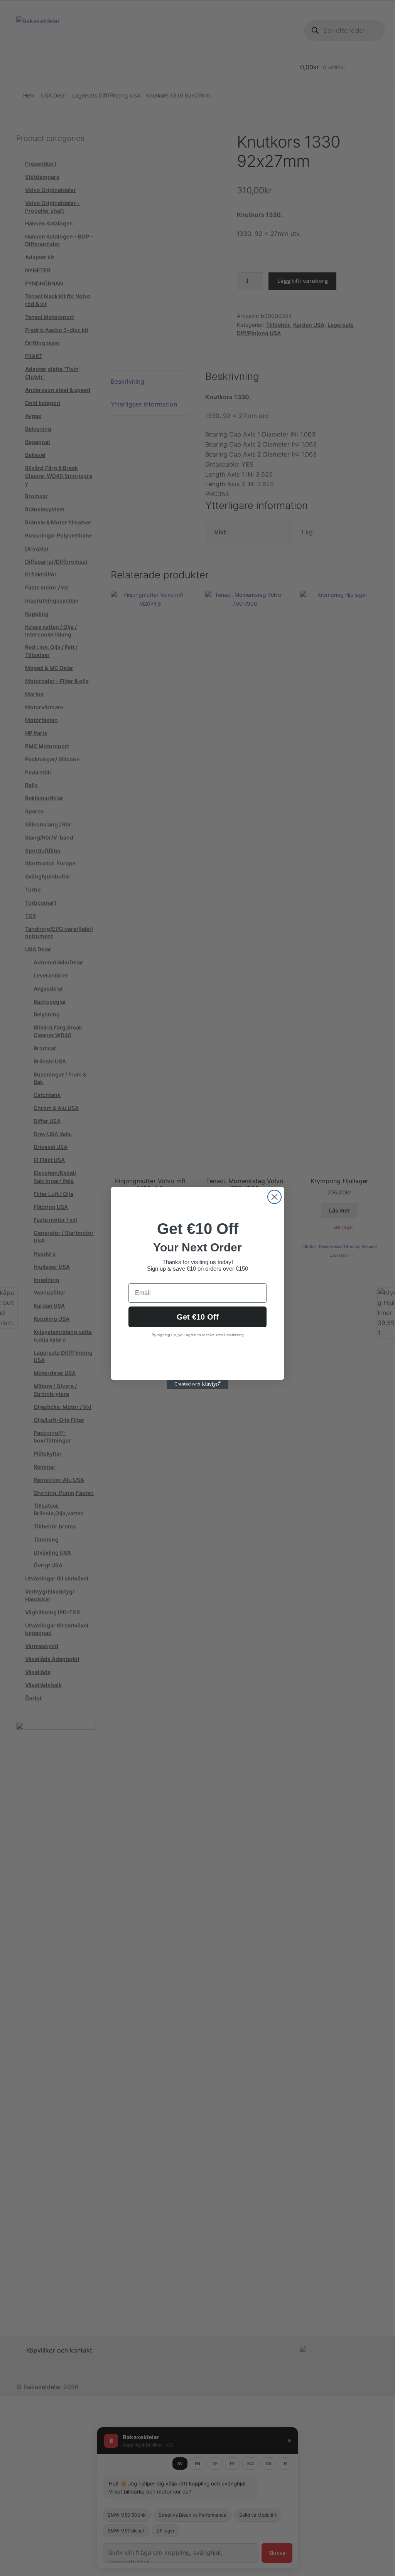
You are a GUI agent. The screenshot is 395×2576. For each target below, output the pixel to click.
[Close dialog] (274, 1197)
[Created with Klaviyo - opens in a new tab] (197, 1384)
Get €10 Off (198, 1317)
